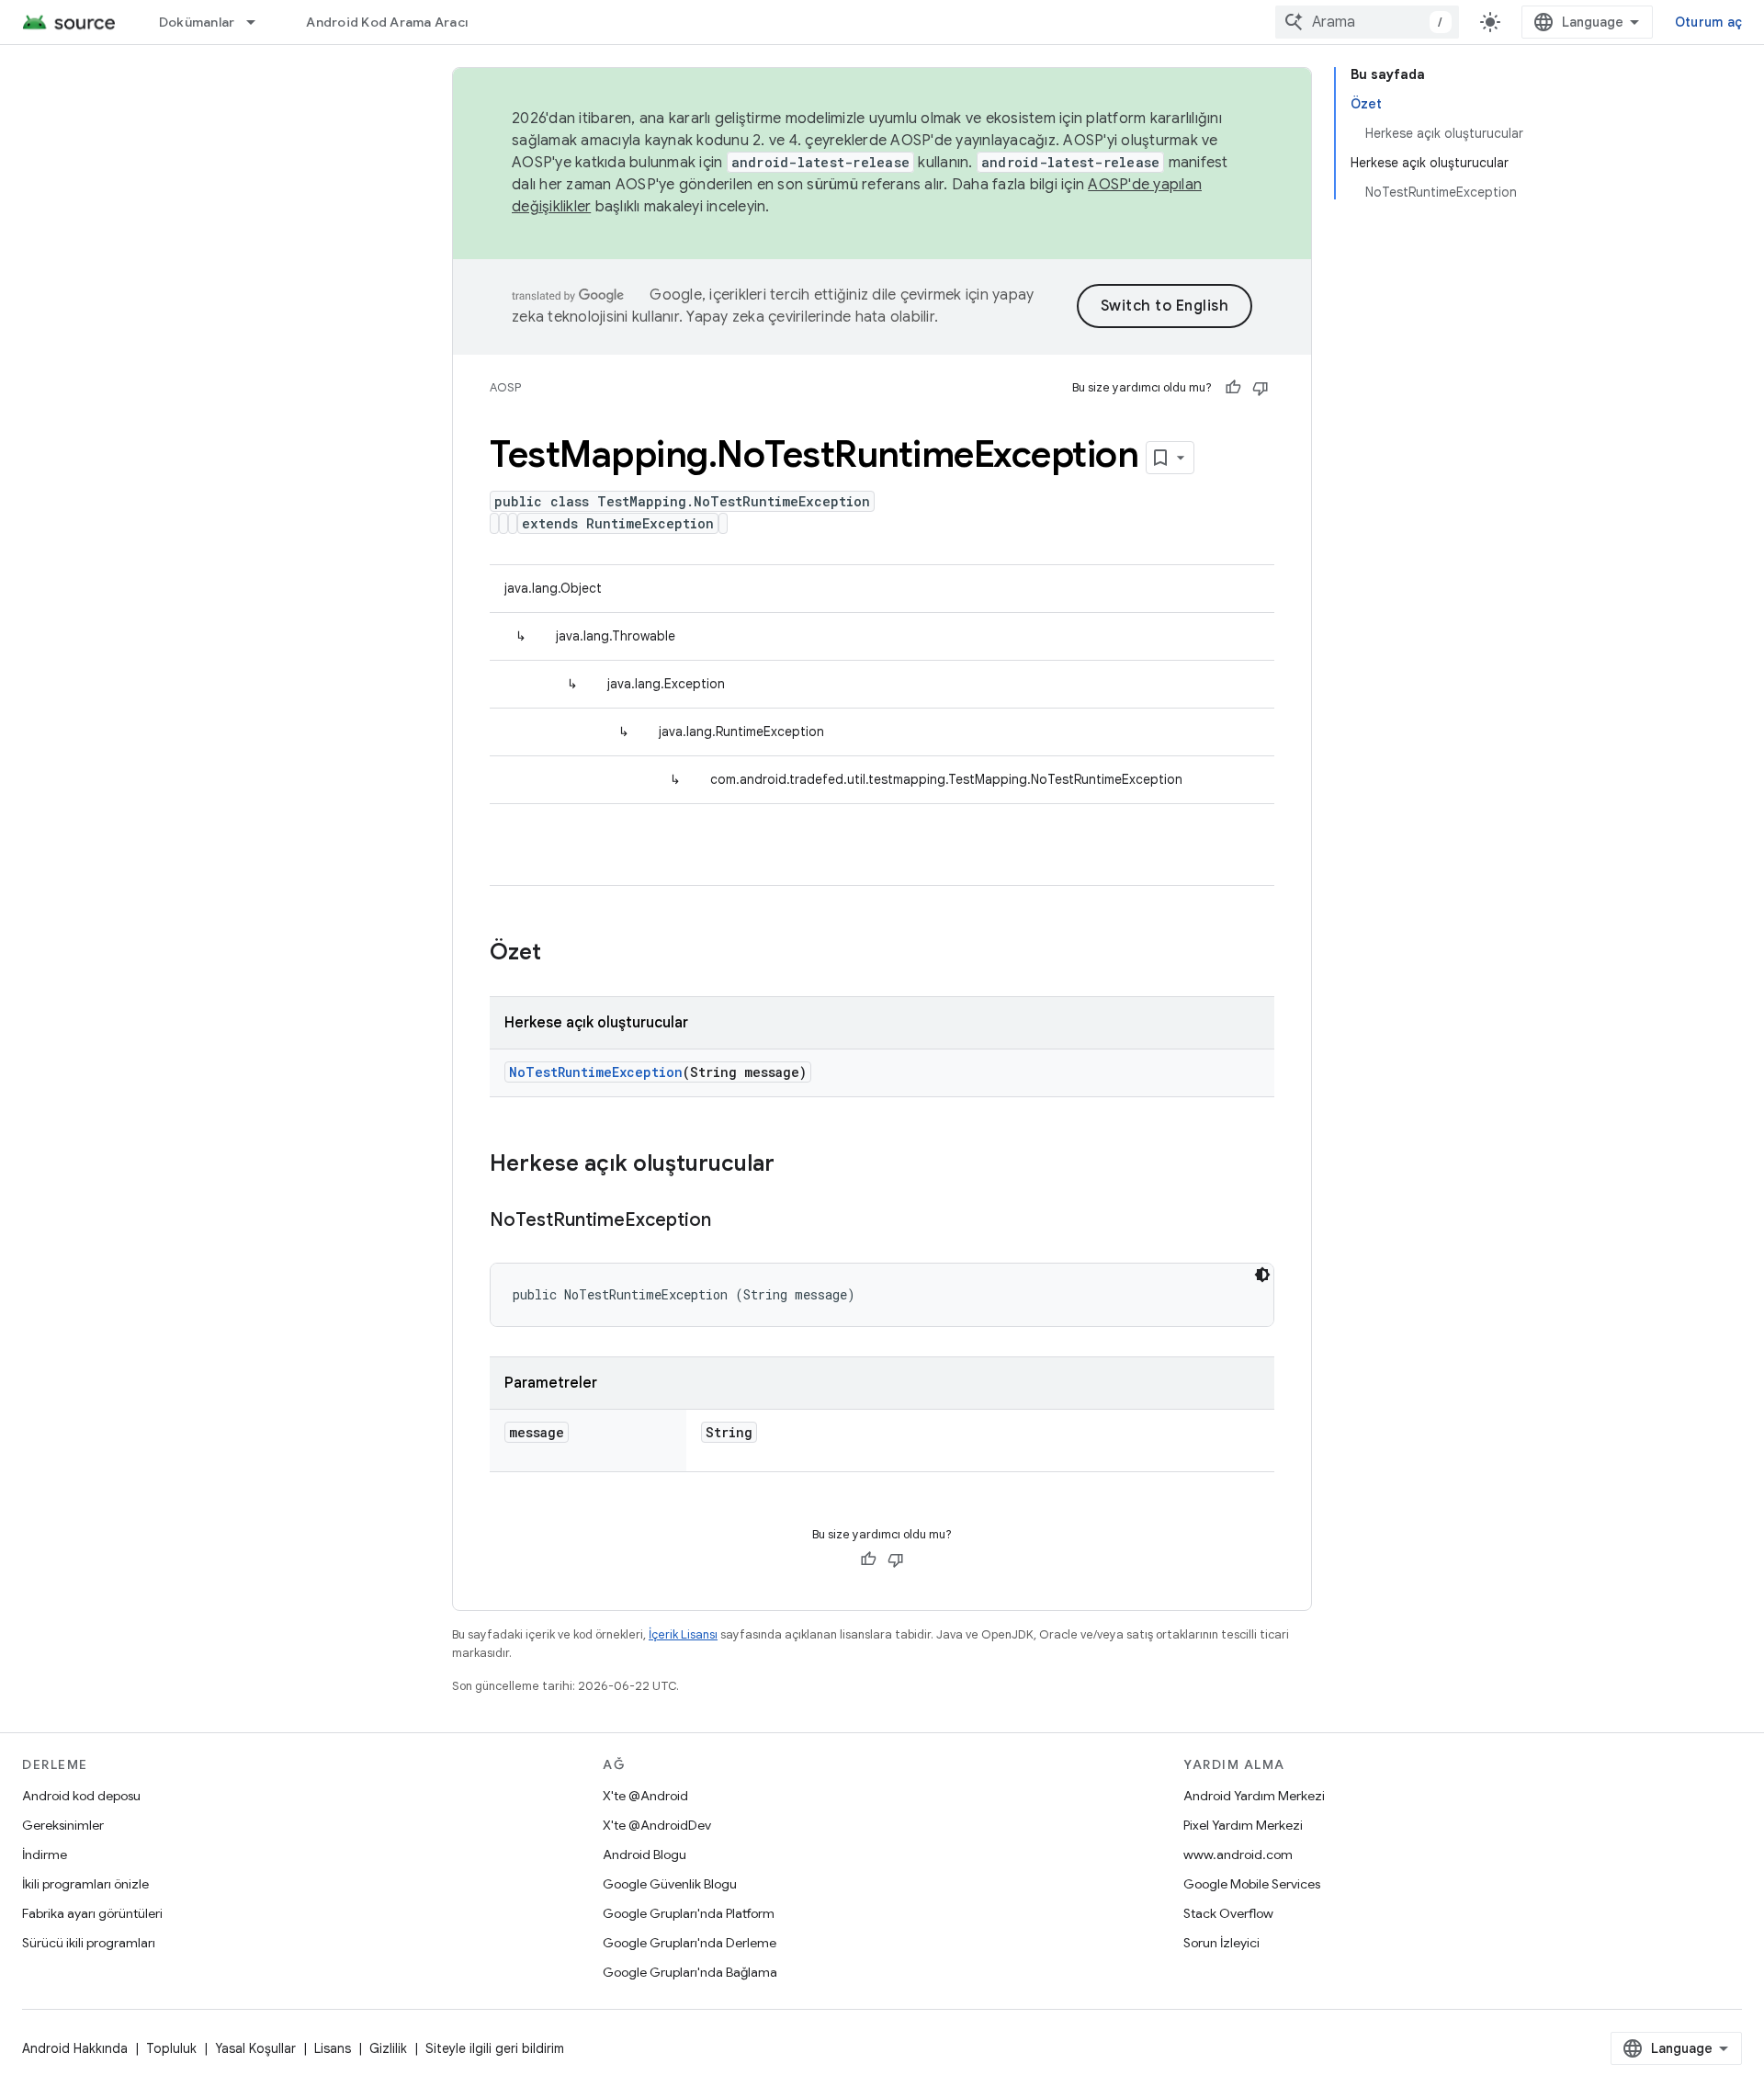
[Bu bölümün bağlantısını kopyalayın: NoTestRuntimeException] (729, 1221)
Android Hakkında (75, 2048)
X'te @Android (645, 1796)
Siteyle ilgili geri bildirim (495, 2048)
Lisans (333, 2048)
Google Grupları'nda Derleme (690, 1943)
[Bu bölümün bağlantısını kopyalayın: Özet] (560, 954)
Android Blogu (645, 1854)
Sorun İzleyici (1221, 1943)
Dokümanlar (197, 22)
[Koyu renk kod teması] (1262, 1275)
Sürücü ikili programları (89, 1943)
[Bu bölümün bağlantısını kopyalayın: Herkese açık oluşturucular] (793, 1165)
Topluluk (171, 2048)
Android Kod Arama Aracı (387, 22)
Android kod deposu (81, 1796)
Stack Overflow (1228, 1913)
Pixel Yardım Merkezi (1243, 1825)
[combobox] (1367, 22)
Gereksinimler (63, 1825)
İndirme (45, 1854)
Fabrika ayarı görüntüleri (92, 1913)
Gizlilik (388, 2048)
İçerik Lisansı (683, 1634)
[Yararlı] (1233, 388)
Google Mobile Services (1252, 1884)
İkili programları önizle (85, 1884)
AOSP (505, 387)
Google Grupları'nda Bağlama (690, 1972)
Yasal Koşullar (255, 2048)
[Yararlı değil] (1261, 388)
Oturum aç (1708, 22)
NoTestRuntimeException (596, 1072)
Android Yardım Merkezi (1254, 1796)
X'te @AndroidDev (657, 1825)
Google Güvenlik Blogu (670, 1884)
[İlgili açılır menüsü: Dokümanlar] (259, 22)
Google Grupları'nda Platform (689, 1913)
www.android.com (1238, 1854)
